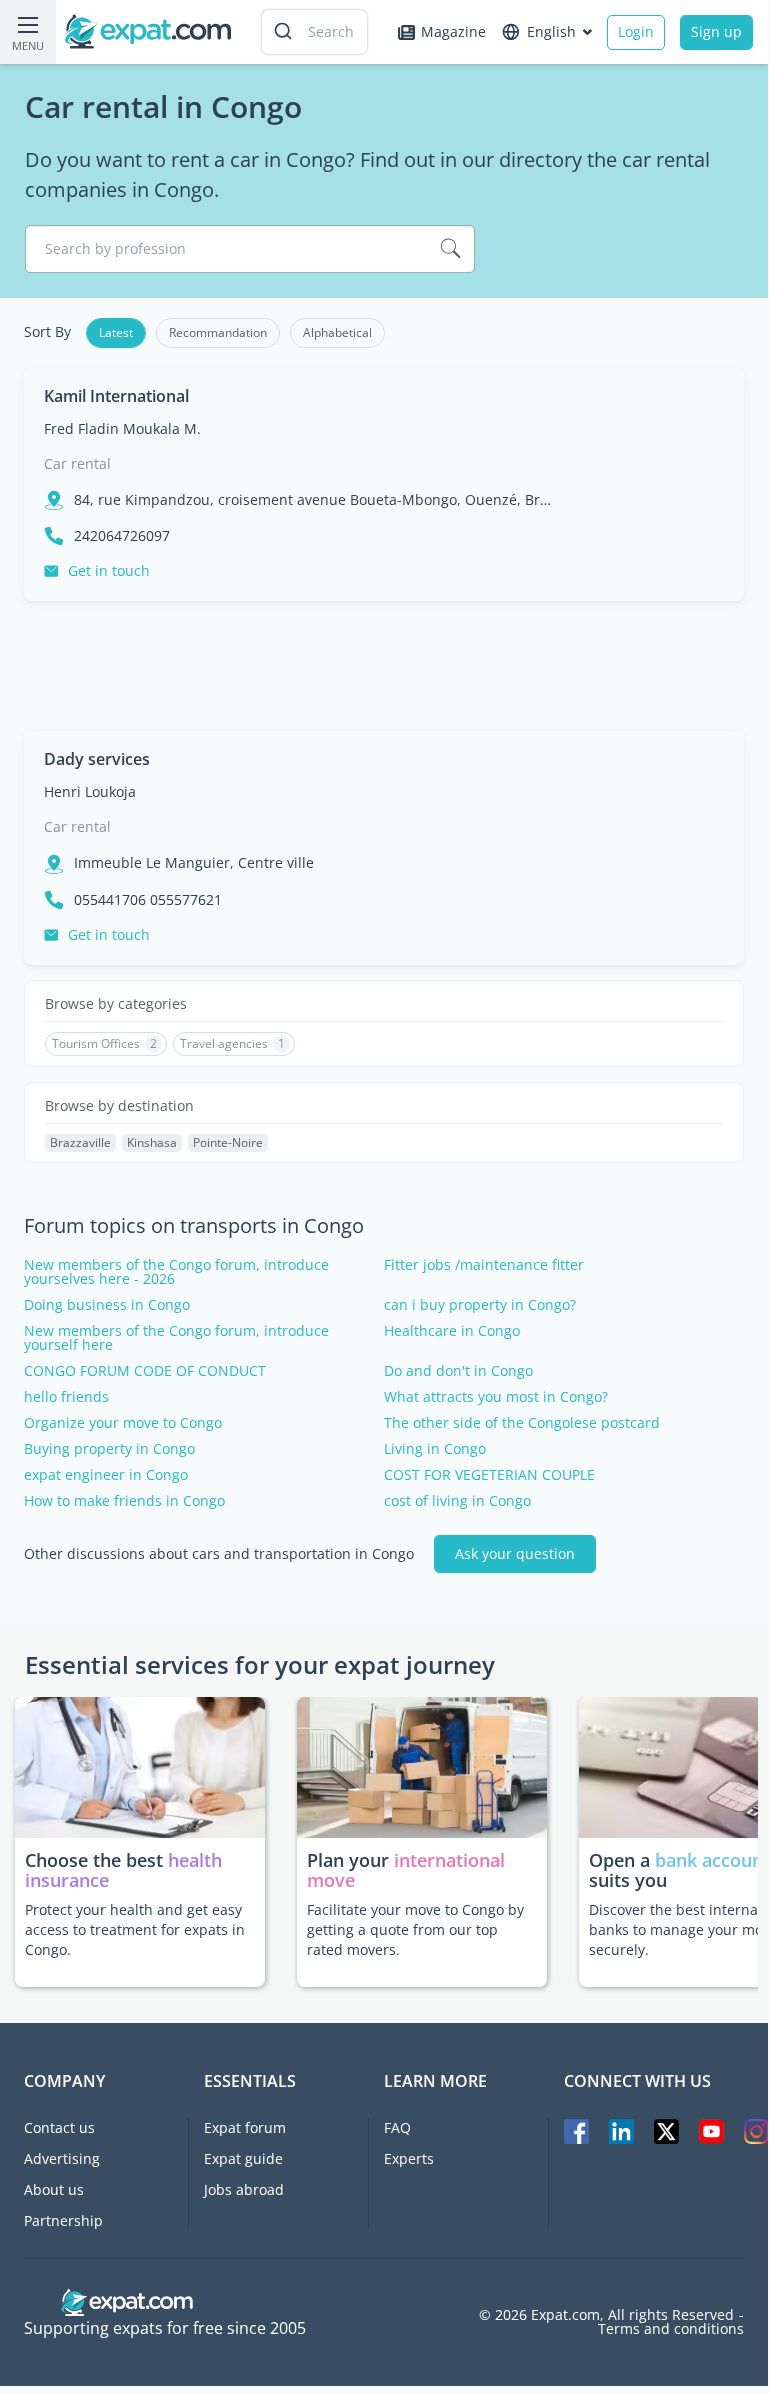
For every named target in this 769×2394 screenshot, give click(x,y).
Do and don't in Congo (458, 1371)
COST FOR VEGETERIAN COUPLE (489, 1475)
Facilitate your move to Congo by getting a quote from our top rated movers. (415, 1929)
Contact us (59, 2127)
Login (636, 31)
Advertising (62, 2158)
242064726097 (122, 536)
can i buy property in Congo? (480, 1305)
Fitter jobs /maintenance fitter (484, 1265)
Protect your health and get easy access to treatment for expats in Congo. (135, 1929)
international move (406, 1870)
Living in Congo (435, 1449)
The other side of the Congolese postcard (522, 1423)
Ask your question (515, 1553)
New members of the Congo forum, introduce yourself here (176, 1338)
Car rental (77, 463)
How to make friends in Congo (124, 1501)
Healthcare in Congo (452, 1331)
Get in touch (109, 570)
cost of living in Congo (457, 1501)
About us (54, 2189)
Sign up (716, 31)
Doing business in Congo (107, 1305)
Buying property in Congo (109, 1449)
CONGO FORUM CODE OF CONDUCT (145, 1371)
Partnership (63, 2220)
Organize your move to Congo (123, 1423)
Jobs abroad (244, 2189)
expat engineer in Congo (106, 1475)
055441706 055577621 (148, 900)
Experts (409, 2158)
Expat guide (243, 2158)
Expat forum (245, 2127)
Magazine (453, 31)
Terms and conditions (671, 2329)
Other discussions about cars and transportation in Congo (219, 1554)
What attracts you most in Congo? (496, 1397)
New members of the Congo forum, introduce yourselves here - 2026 (176, 1272)
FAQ (397, 2127)
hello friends (66, 1397)
